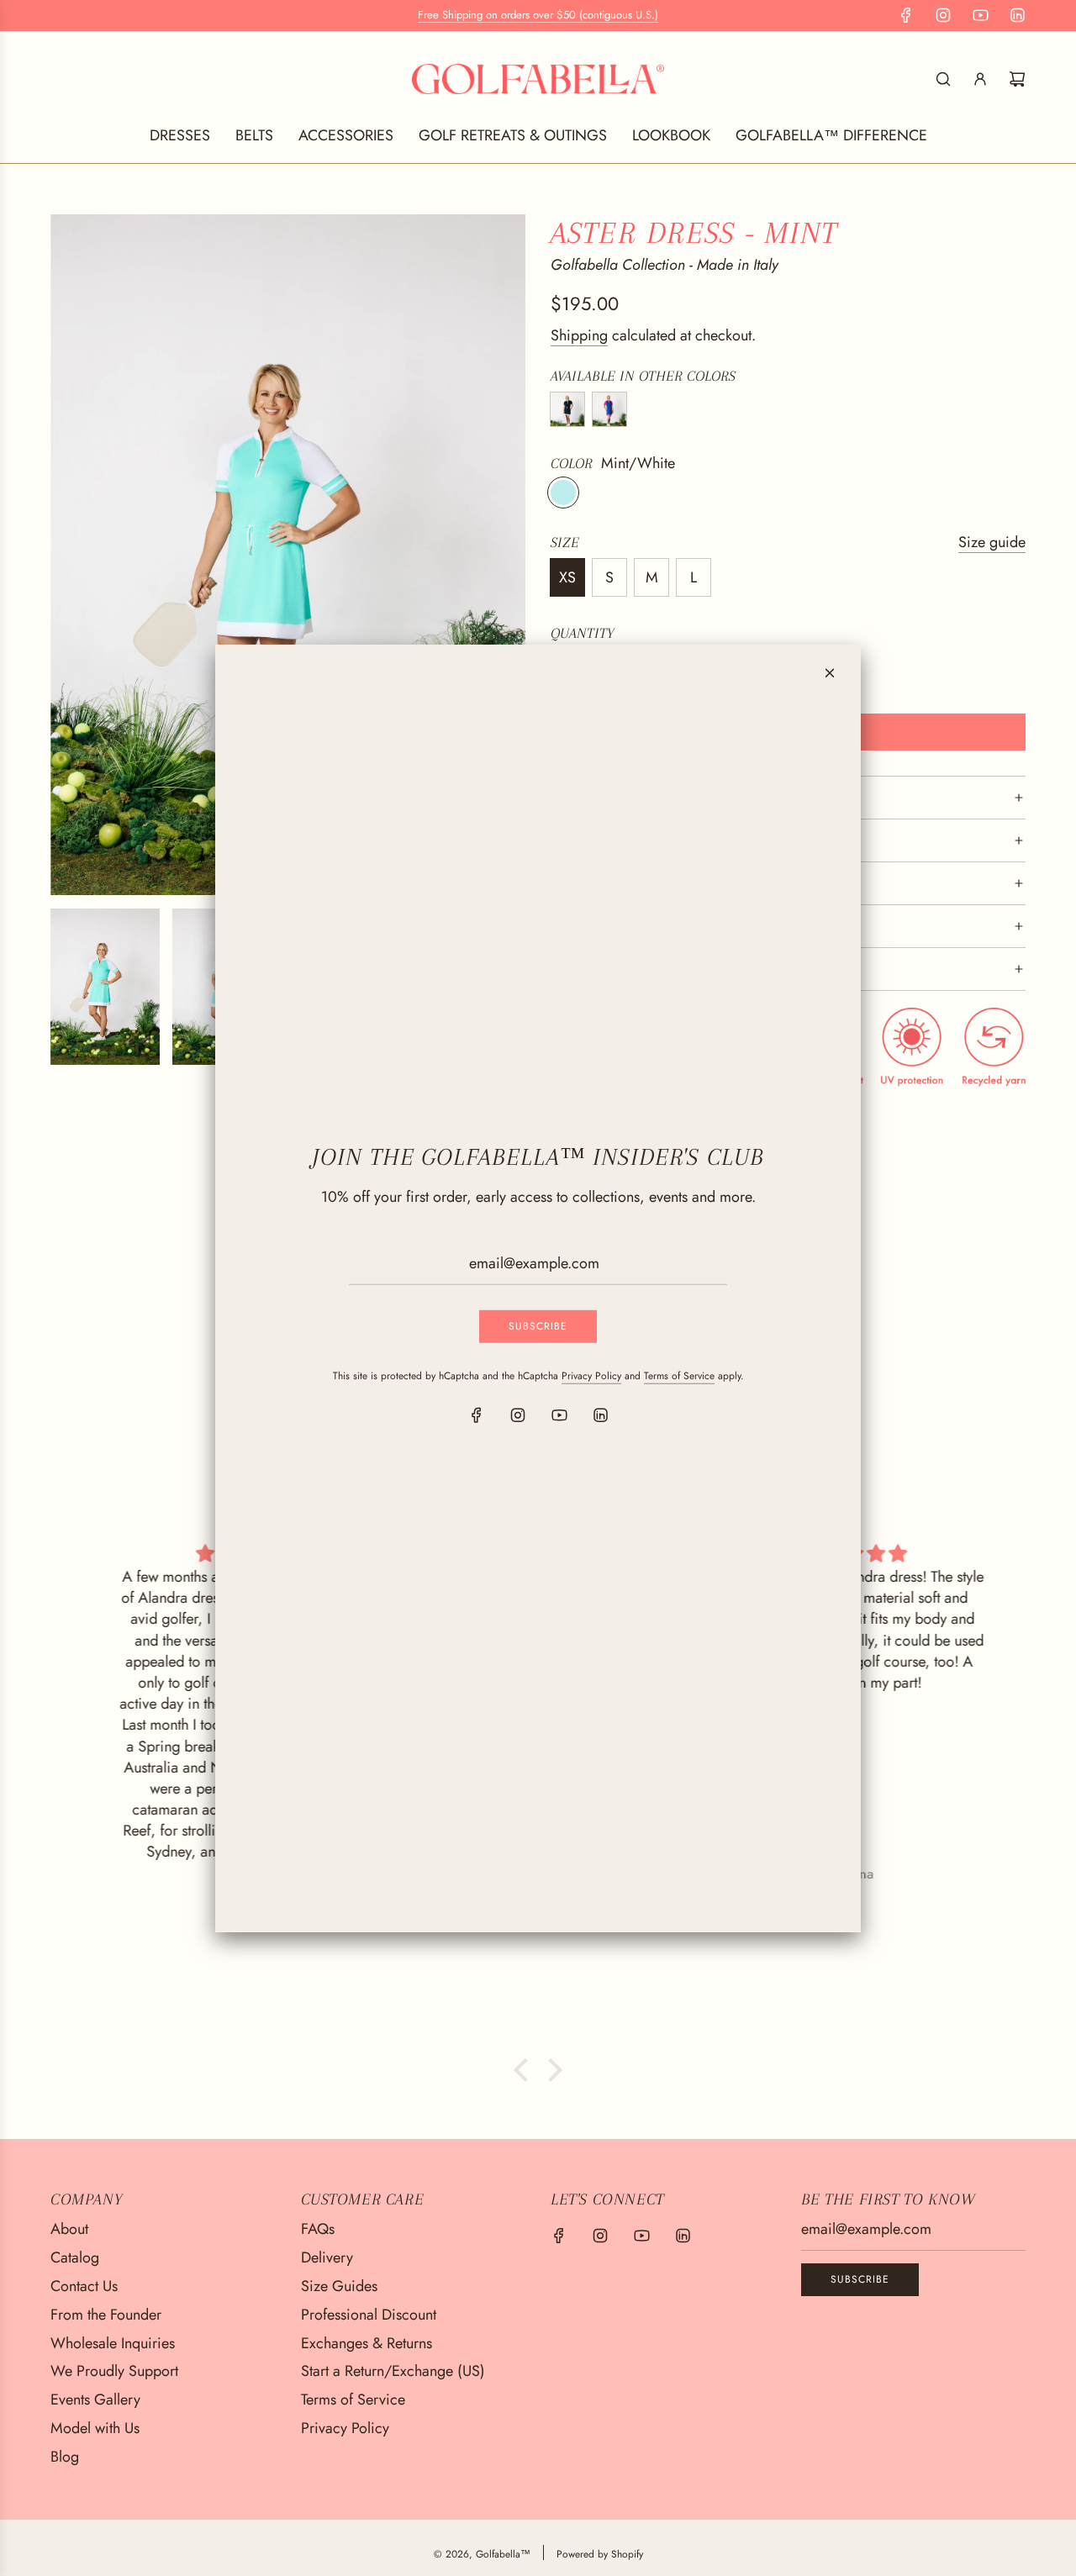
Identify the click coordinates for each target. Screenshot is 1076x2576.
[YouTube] (559, 1415)
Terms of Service (679, 1376)
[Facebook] (477, 1415)
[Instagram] (518, 1415)
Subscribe (538, 1326)
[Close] (830, 672)
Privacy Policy (591, 1376)
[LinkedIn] (600, 1415)
